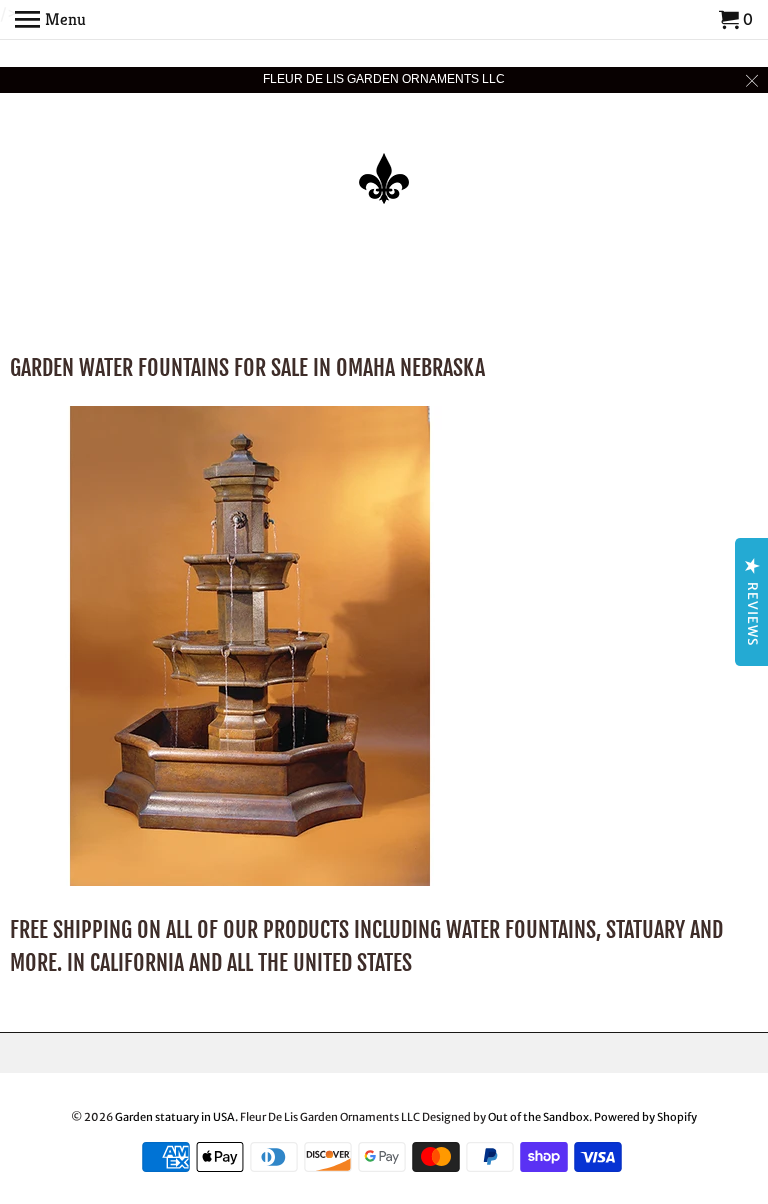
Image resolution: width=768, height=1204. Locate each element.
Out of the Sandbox (538, 1117)
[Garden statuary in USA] (384, 165)
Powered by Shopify (645, 1117)
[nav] (50, 20)
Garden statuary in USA (175, 1117)
